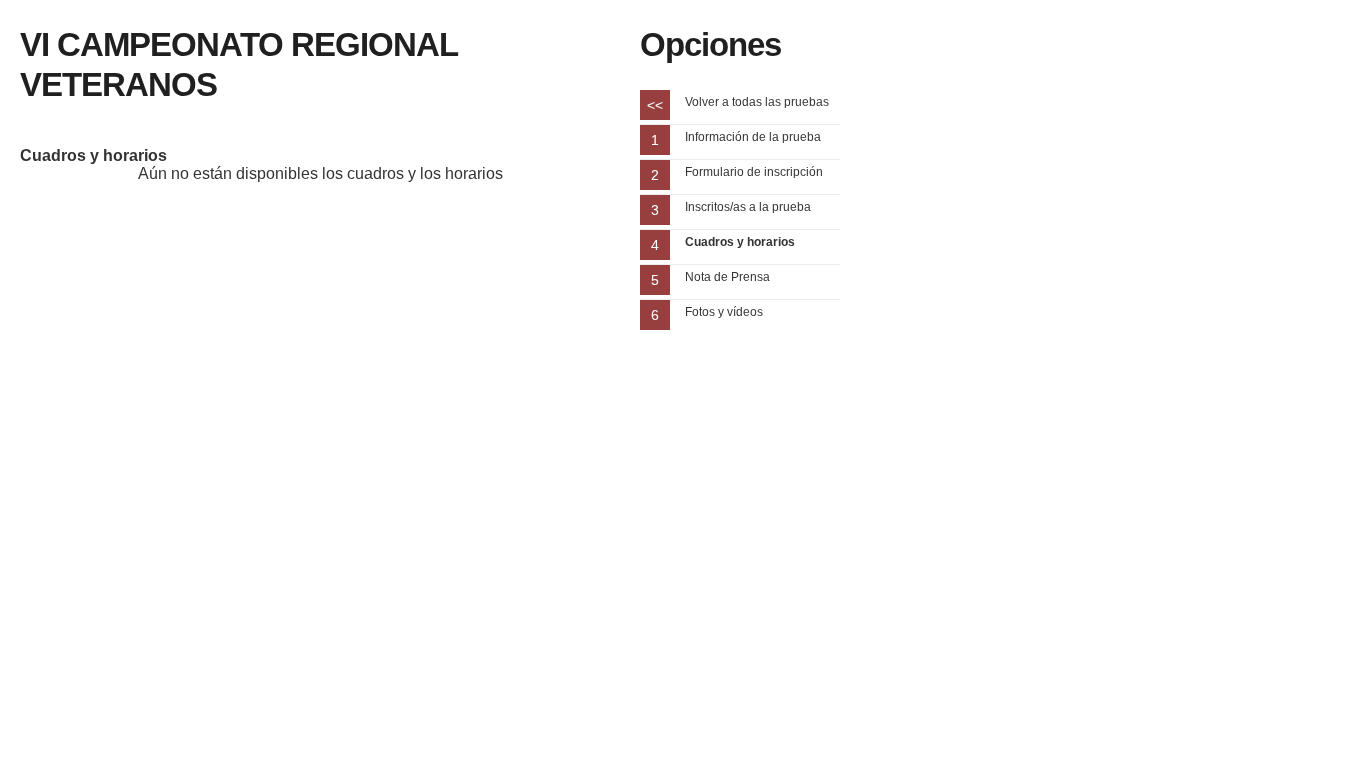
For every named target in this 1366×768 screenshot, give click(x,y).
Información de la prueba (753, 137)
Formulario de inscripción (754, 172)
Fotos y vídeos (724, 312)
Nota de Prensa (727, 277)
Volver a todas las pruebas (757, 102)
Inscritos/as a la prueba (748, 207)
